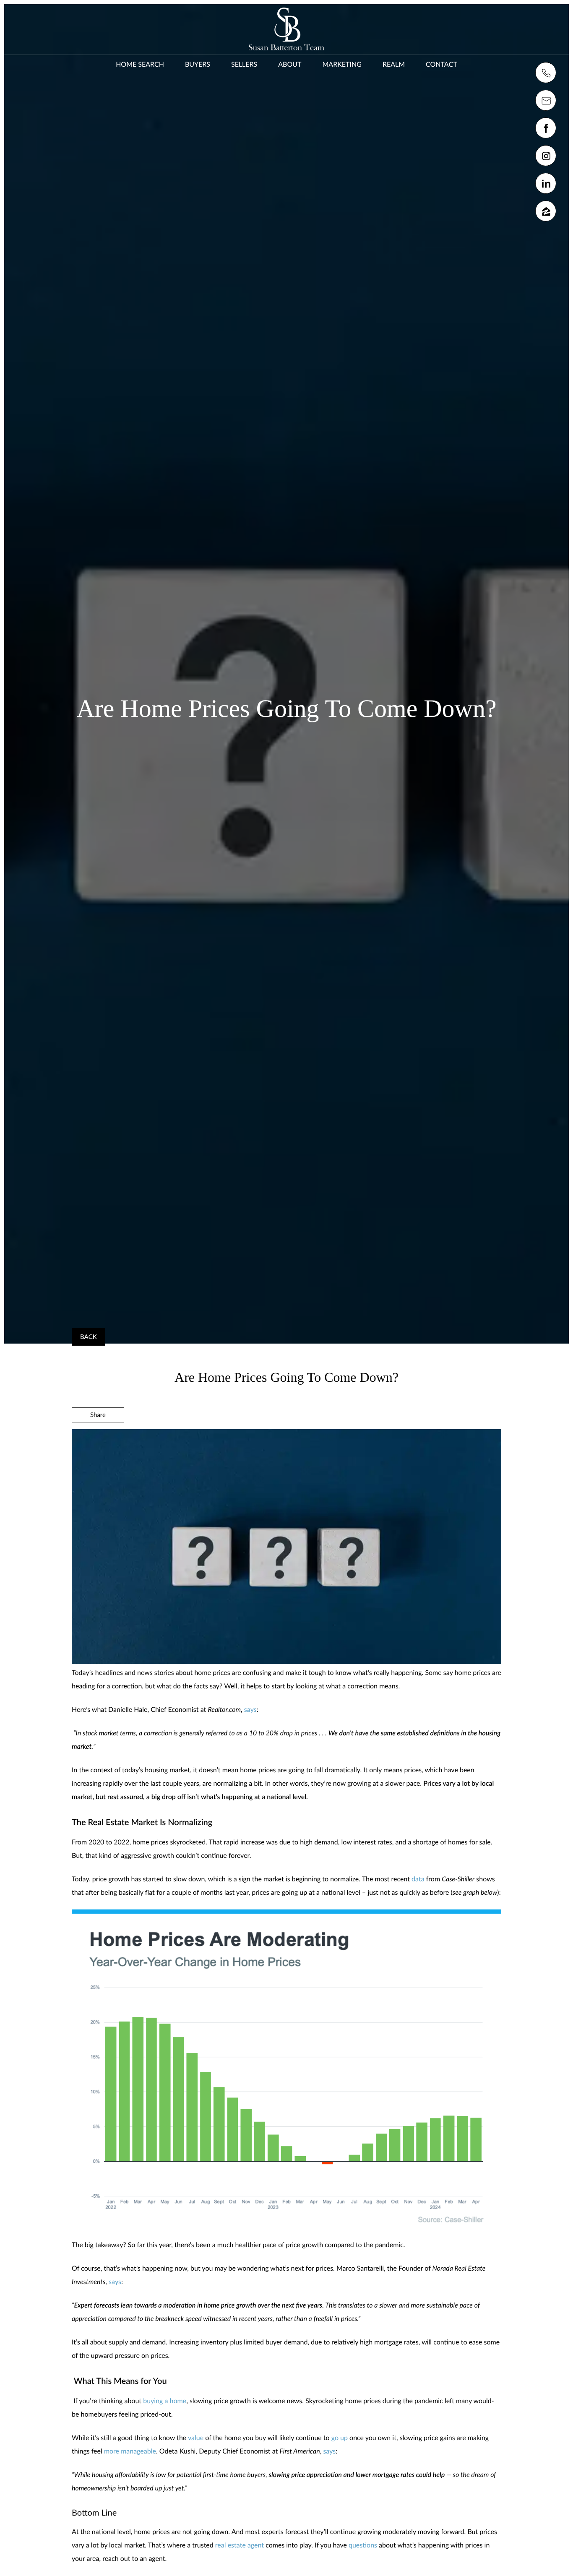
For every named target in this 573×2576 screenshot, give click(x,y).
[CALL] (546, 73)
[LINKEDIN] (546, 183)
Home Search (140, 64)
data (418, 1879)
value (196, 2438)
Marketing (342, 64)
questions (363, 2545)
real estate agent (240, 2545)
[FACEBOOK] (546, 128)
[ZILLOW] (546, 211)
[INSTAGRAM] (546, 156)
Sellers (244, 64)
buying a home (165, 2401)
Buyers (198, 64)
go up (340, 2438)
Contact (441, 64)
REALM (394, 64)
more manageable (130, 2451)
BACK (89, 1337)
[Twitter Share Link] (98, 1438)
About (290, 64)
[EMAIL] (546, 100)
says (250, 1710)
